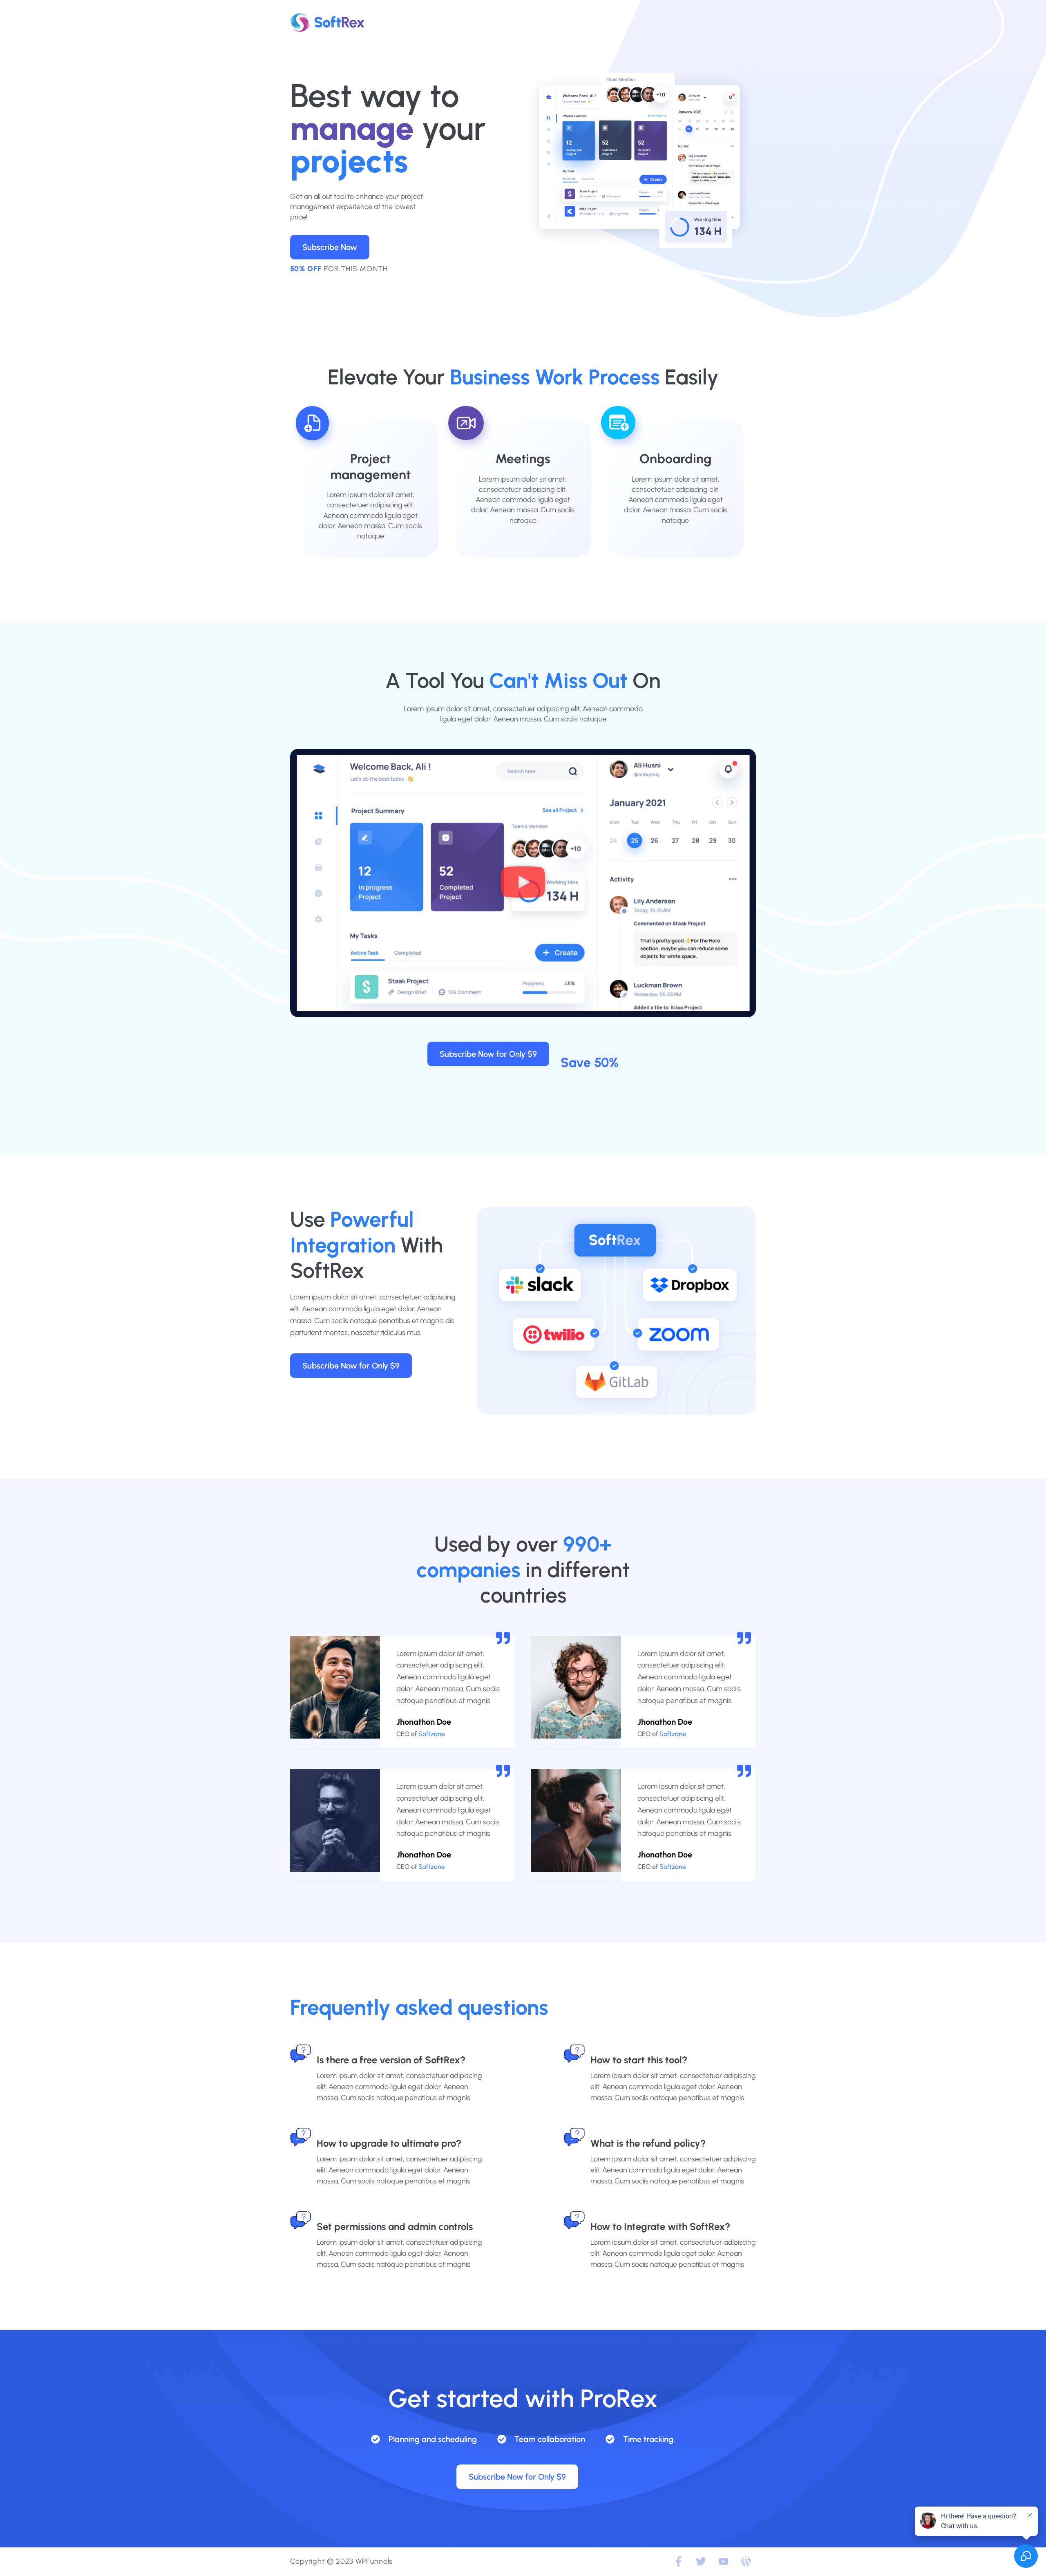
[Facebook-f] (678, 2562)
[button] (523, 883)
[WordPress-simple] (746, 2562)
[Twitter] (701, 2562)
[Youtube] (723, 2562)
